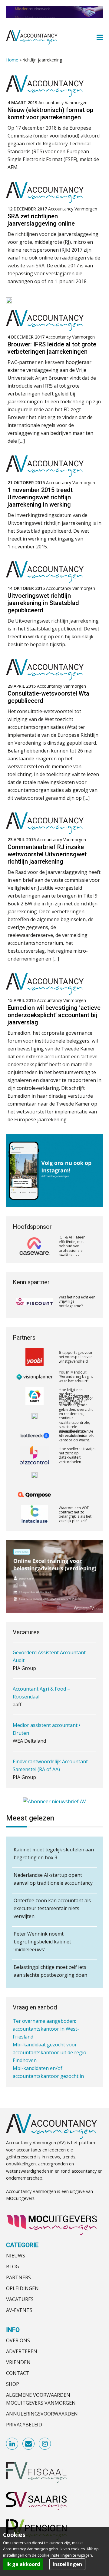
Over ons (18, 2340)
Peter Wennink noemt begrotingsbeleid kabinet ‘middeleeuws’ (42, 1942)
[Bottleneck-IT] (35, 1416)
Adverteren (22, 2351)
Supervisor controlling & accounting (54, 1763)
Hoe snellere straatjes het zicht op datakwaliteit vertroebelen (78, 1436)
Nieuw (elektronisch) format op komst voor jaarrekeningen (50, 114)
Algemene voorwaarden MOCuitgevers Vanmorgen (41, 2399)
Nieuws (16, 2256)
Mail (29, 2444)
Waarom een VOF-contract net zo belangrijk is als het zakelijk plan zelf (75, 1495)
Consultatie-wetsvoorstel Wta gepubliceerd (48, 697)
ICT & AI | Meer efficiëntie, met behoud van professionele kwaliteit (72, 1246)
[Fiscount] (35, 1302)
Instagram (45, 2444)
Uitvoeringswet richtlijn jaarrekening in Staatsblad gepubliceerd (43, 603)
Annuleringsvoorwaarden (42, 2414)
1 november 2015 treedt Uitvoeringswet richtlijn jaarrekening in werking (40, 497)
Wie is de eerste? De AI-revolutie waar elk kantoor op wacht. (76, 1416)
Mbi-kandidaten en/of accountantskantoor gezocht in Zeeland (48, 2053)
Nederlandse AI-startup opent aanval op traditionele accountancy (53, 1879)
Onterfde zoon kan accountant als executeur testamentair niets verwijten (52, 1908)
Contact (18, 2373)
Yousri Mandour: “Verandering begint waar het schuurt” (76, 1357)
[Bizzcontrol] (35, 1436)
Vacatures (20, 2299)
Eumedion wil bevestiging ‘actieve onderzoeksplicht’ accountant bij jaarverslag (54, 1015)
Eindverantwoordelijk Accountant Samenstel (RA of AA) (50, 1731)
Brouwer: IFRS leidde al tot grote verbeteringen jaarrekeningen (52, 348)
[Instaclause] (35, 1495)
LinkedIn (12, 2444)
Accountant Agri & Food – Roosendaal (41, 1658)
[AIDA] (35, 1396)
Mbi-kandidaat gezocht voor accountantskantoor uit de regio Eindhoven (50, 2030)
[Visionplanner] (35, 1357)
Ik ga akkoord (23, 2564)
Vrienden (18, 2362)
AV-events (19, 2310)
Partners (18, 2277)
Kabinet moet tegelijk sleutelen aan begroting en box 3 (54, 1853)
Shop (13, 2384)
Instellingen (67, 2564)
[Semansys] (35, 1515)
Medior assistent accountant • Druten (46, 1694)
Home (12, 60)
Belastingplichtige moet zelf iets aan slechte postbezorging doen (50, 1971)
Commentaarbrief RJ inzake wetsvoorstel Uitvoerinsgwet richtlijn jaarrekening (47, 854)
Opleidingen (22, 2288)
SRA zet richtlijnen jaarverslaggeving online (41, 220)
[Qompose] (35, 1475)
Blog (13, 2267)
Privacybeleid (24, 2425)
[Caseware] (35, 1246)
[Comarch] (35, 1455)
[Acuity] (35, 1377)
